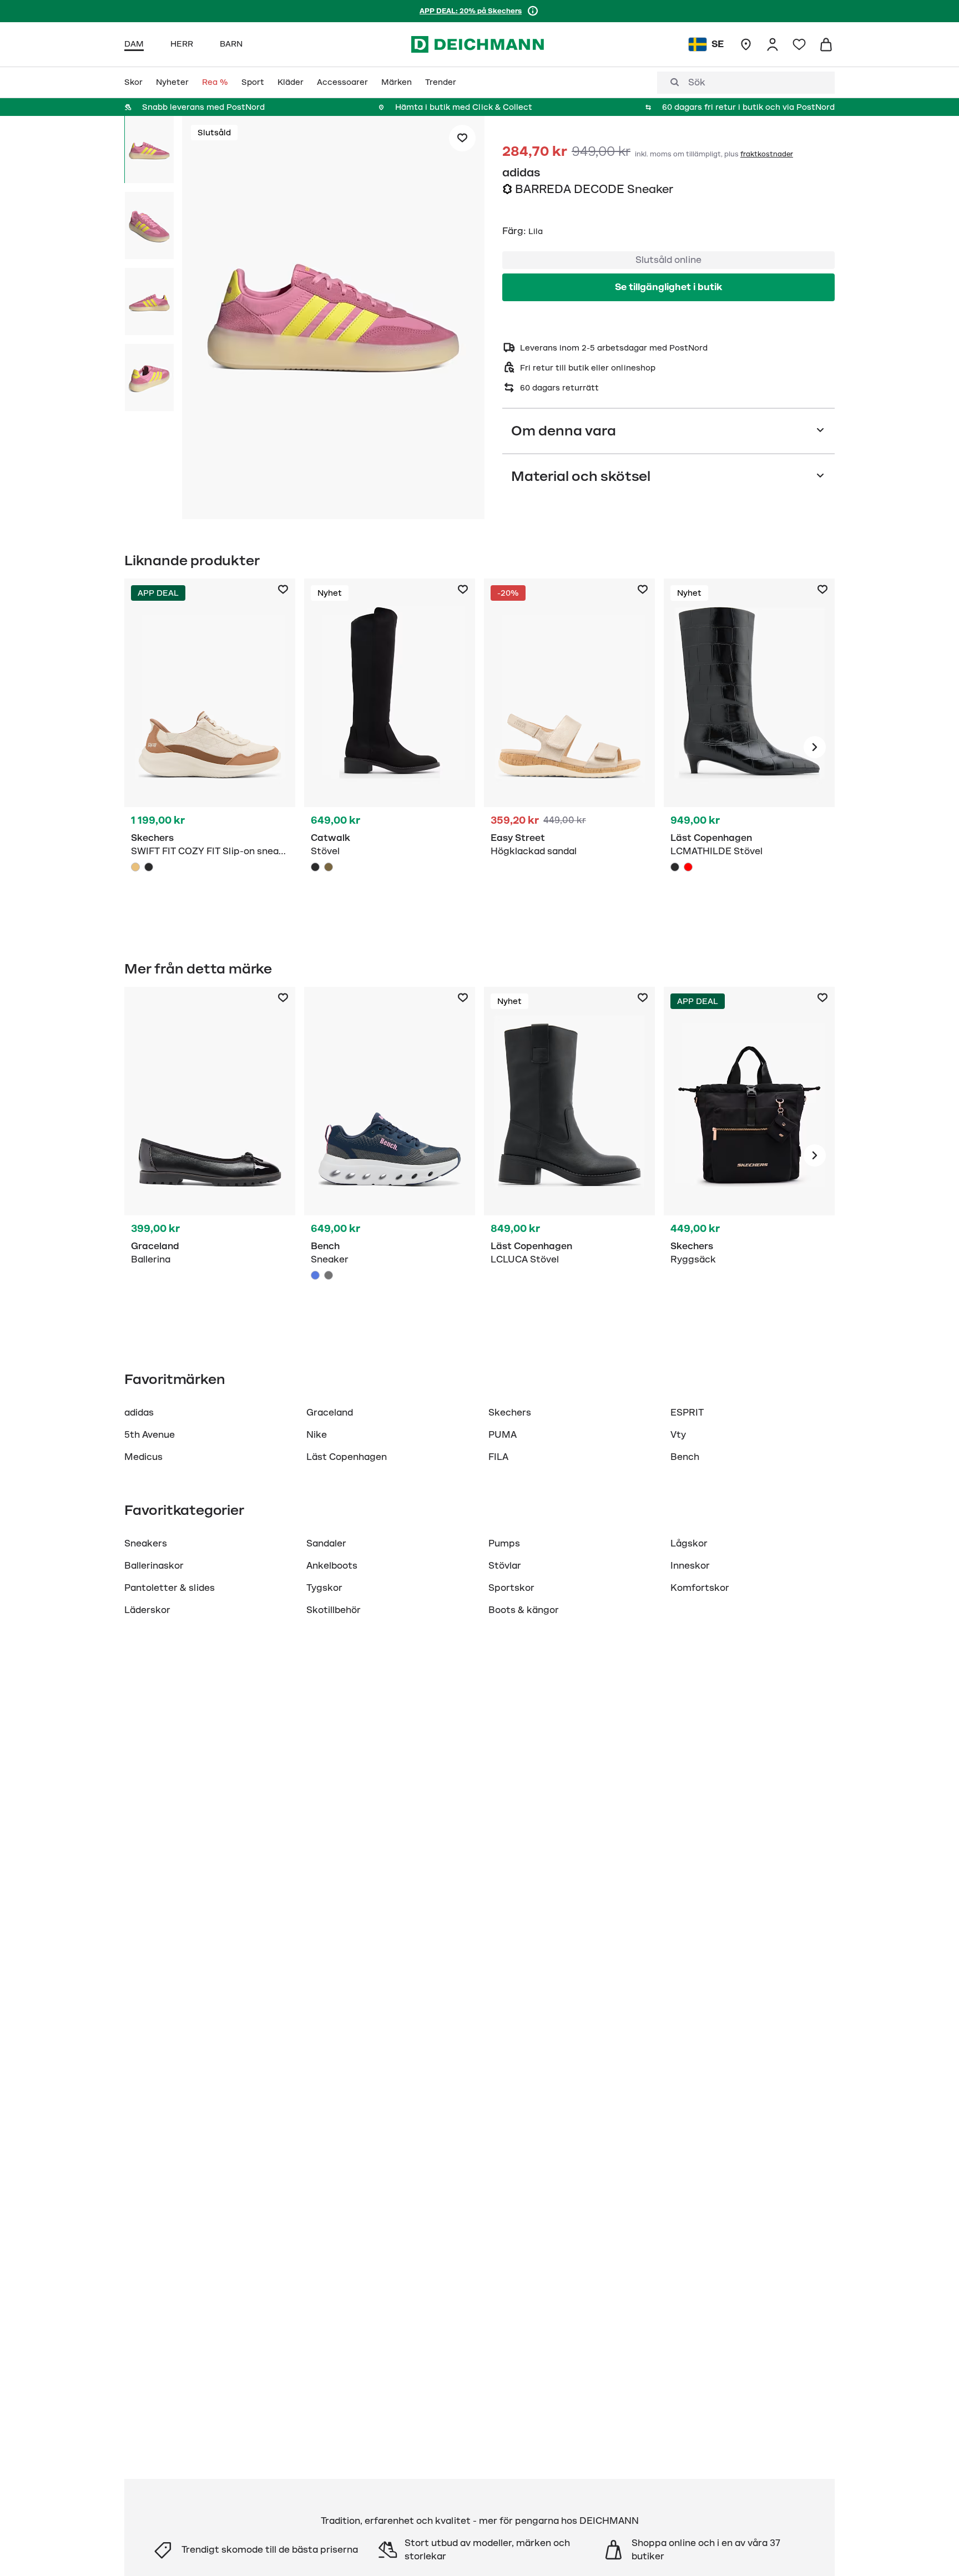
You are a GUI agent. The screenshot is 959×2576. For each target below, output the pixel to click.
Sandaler (326, 1544)
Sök (697, 83)
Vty (678, 1435)
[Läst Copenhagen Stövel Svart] (749, 747)
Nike (317, 1435)
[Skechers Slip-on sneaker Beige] (210, 747)
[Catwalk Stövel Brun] (329, 867)
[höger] (815, 747)
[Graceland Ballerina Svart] (210, 1155)
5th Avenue (150, 1435)
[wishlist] (799, 44)
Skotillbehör (334, 1610)
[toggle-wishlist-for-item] (462, 138)
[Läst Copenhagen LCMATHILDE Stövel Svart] (675, 867)
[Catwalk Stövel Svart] (390, 747)
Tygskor (324, 1588)
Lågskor (689, 1544)
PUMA (503, 1435)
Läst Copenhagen (347, 1457)
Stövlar (505, 1566)
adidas (521, 173)
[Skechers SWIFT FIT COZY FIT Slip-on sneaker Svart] (149, 867)
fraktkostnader (767, 154)
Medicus (143, 1457)
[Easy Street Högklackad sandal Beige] (569, 747)
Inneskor (690, 1566)
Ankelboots (332, 1566)
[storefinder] (746, 44)
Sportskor (511, 1588)
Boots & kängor (524, 1610)
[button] (333, 320)
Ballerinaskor (154, 1566)
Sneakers (146, 1544)
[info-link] (533, 11)
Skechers (510, 1413)
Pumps (504, 1544)
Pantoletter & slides (170, 1588)
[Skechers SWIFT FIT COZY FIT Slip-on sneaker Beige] (135, 867)
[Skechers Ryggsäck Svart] (749, 1155)
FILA (498, 1457)
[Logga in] (773, 44)
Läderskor (147, 1610)
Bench (685, 1457)
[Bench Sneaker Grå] (329, 1275)
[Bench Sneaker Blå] (390, 1155)
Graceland (330, 1413)
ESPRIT (687, 1413)
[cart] (826, 44)
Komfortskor (700, 1588)
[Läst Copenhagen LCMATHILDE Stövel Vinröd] (688, 867)
